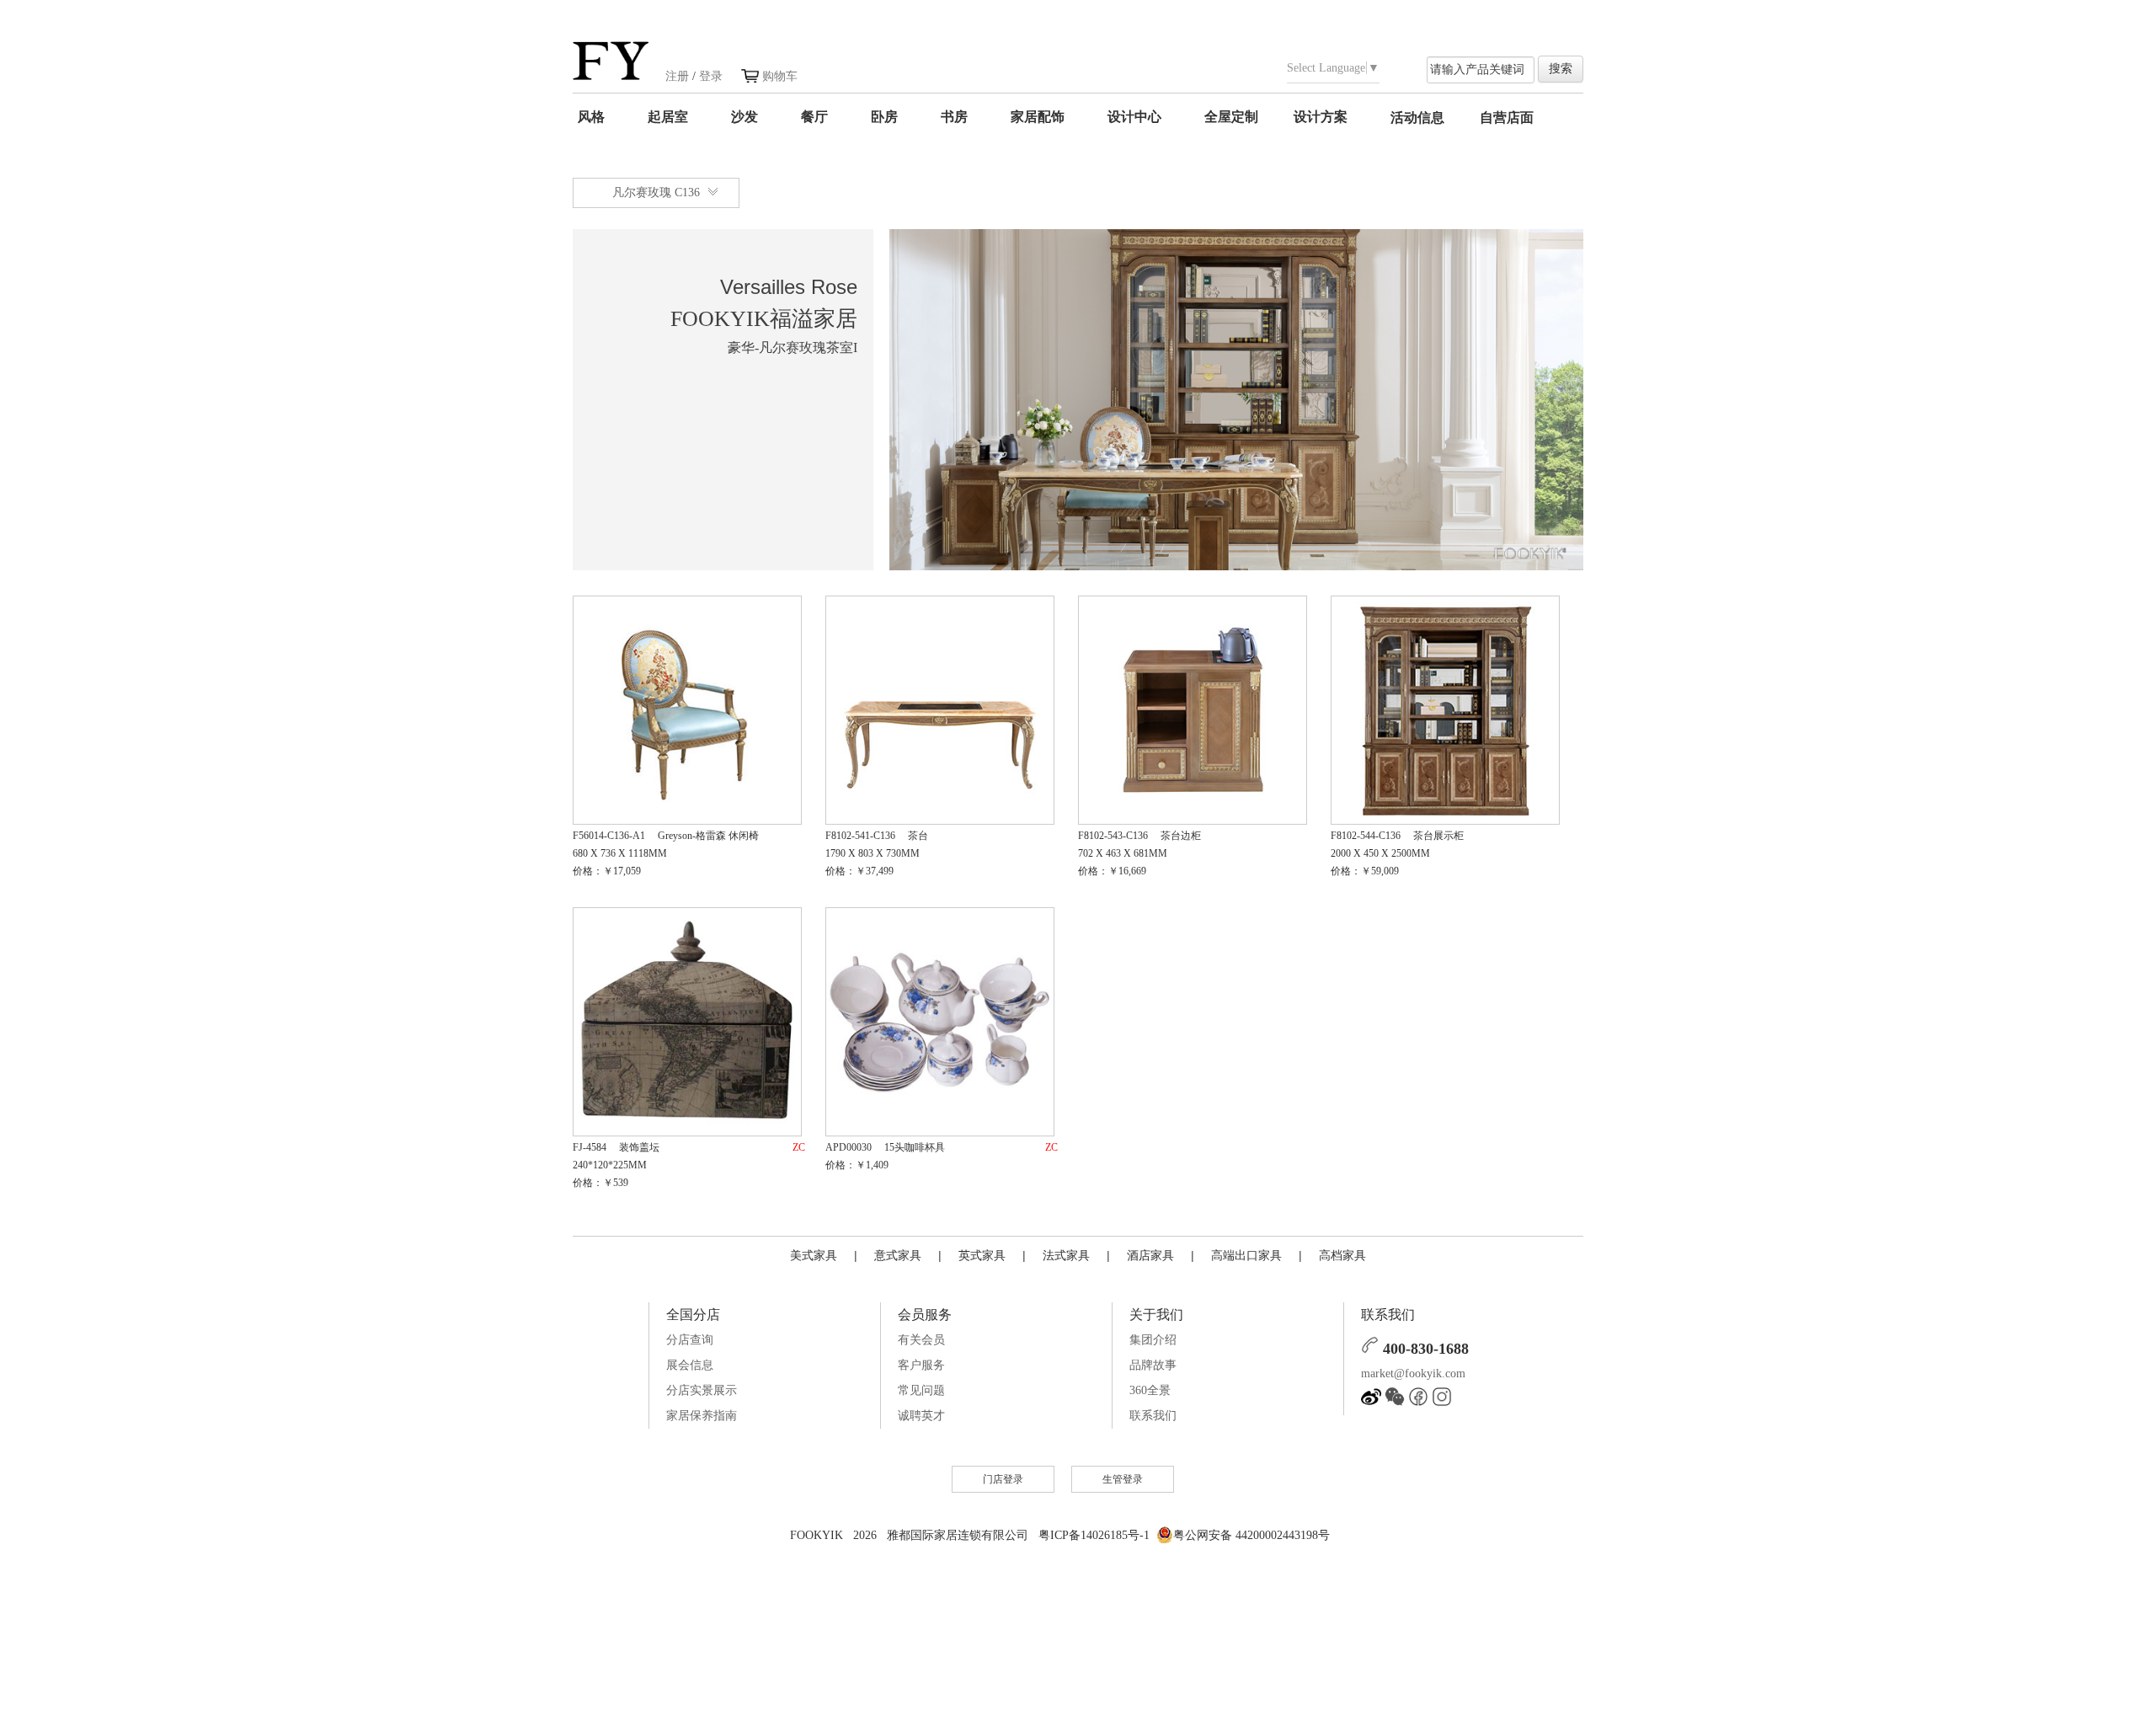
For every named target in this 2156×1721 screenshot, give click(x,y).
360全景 (1150, 1390)
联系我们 (1153, 1416)
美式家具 (814, 1255)
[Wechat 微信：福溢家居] (1395, 1403)
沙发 (744, 117)
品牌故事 (1153, 1365)
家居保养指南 (702, 1416)
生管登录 (1123, 1479)
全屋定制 (1231, 117)
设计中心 (1134, 117)
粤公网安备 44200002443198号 (1251, 1535)
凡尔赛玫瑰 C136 (656, 192)
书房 (954, 117)
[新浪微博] (1371, 1403)
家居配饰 (1038, 117)
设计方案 (1321, 117)
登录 (711, 76)
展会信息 (690, 1365)
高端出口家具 (1246, 1255)
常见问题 (921, 1390)
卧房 (884, 117)
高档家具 (1342, 1255)
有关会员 (921, 1340)
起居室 (668, 117)
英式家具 (982, 1255)
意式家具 (898, 1255)
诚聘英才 (921, 1416)
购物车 (780, 76)
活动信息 (1417, 118)
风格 (591, 117)
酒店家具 (1150, 1255)
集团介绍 (1153, 1340)
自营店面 (1507, 118)
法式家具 (1066, 1255)
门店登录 (1003, 1479)
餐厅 (814, 117)
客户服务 (921, 1365)
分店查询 (690, 1340)
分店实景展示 (702, 1390)
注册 (677, 76)
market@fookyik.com (1413, 1374)
